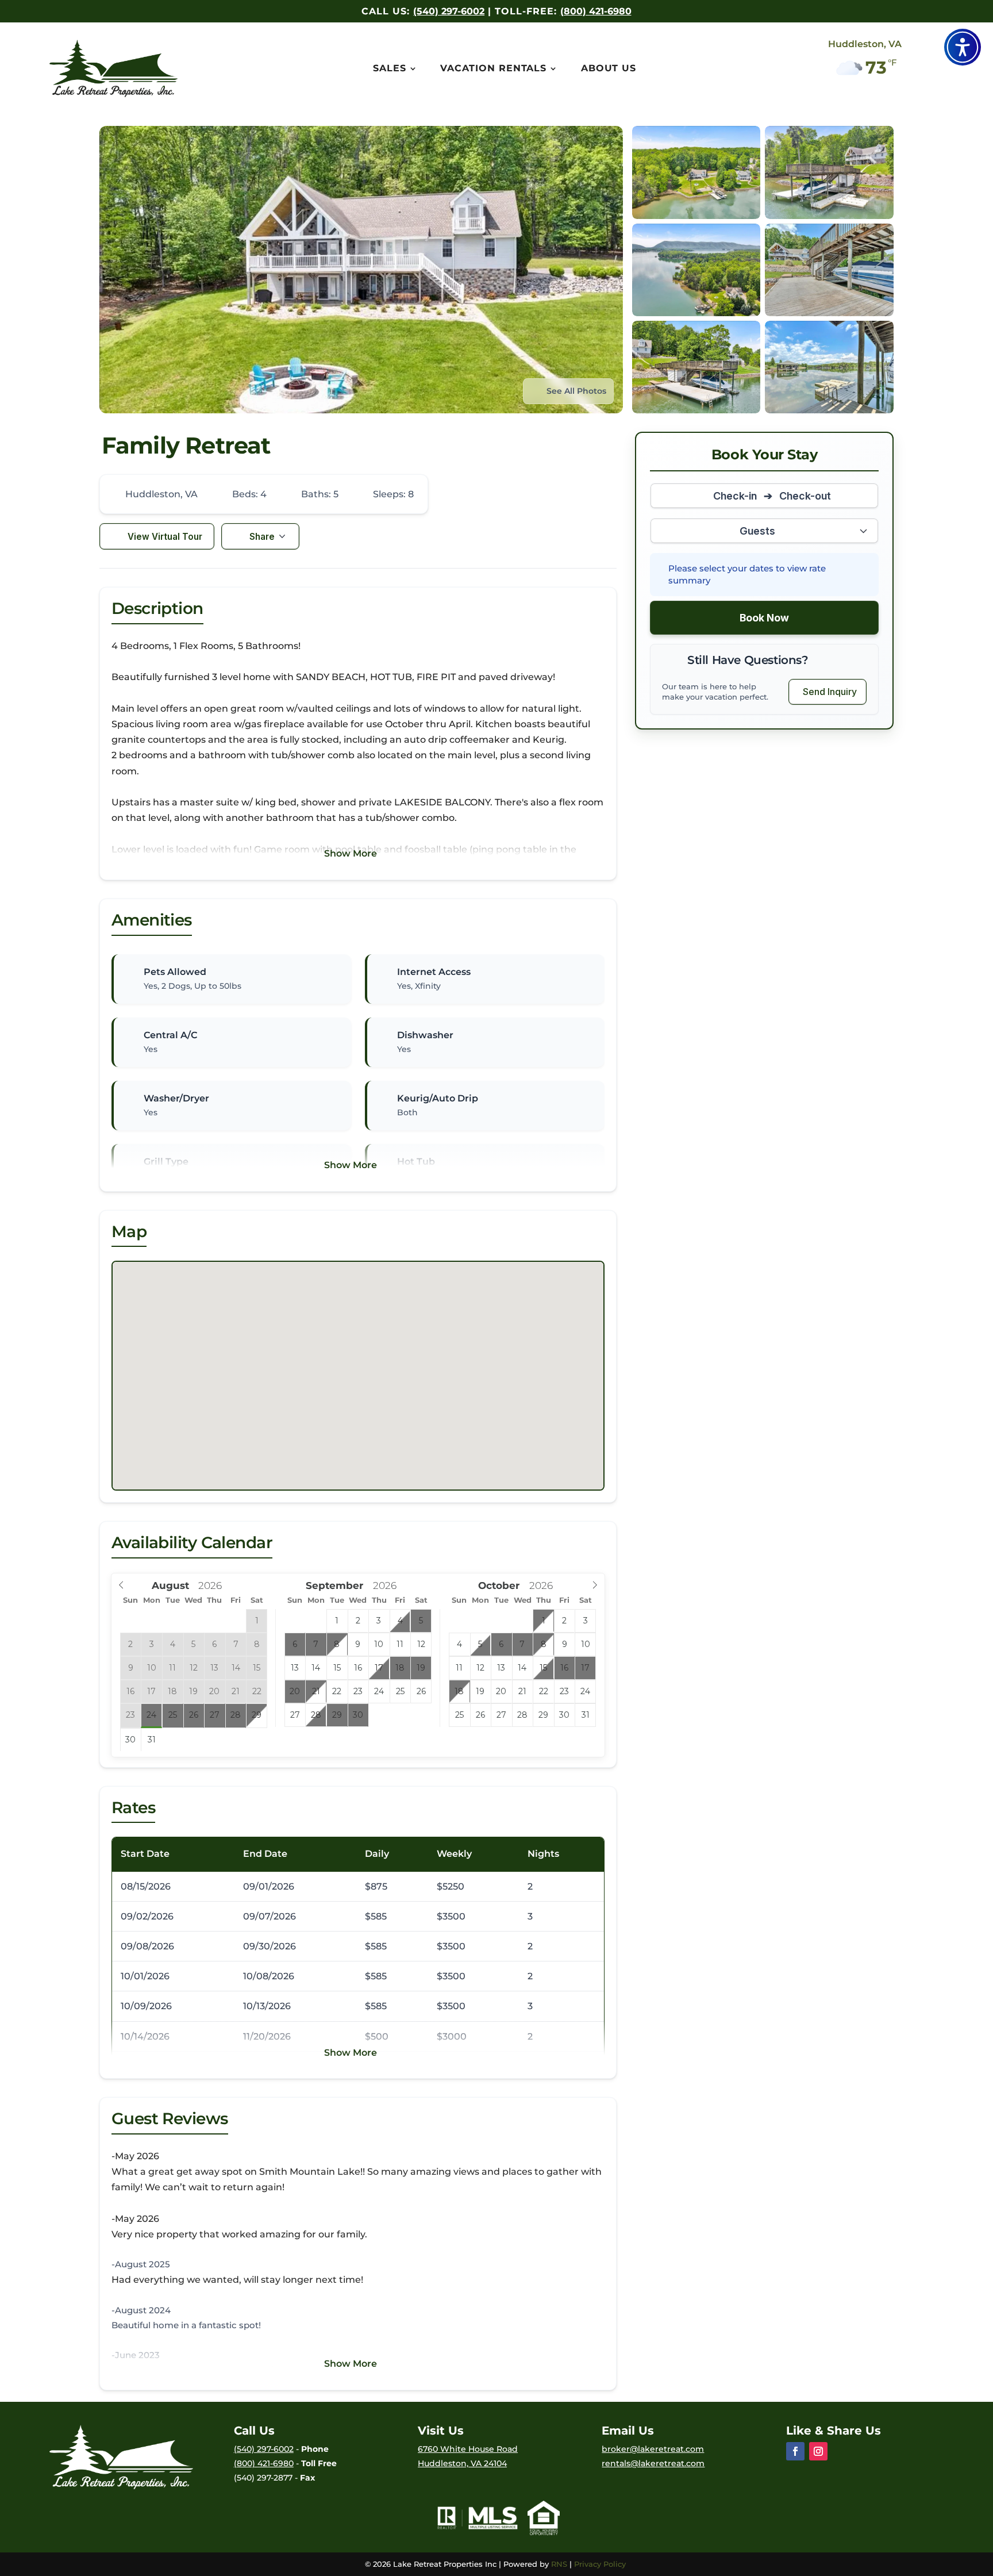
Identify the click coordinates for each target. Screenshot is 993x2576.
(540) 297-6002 (449, 11)
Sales (390, 69)
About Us (609, 69)
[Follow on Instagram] (818, 2451)
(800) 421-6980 (596, 11)
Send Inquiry (830, 692)
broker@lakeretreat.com (653, 2449)
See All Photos (576, 391)
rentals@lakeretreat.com (653, 2463)
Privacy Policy (601, 2564)
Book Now (764, 618)
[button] (963, 47)
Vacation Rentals (493, 69)
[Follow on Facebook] (795, 2451)
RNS (559, 2564)
